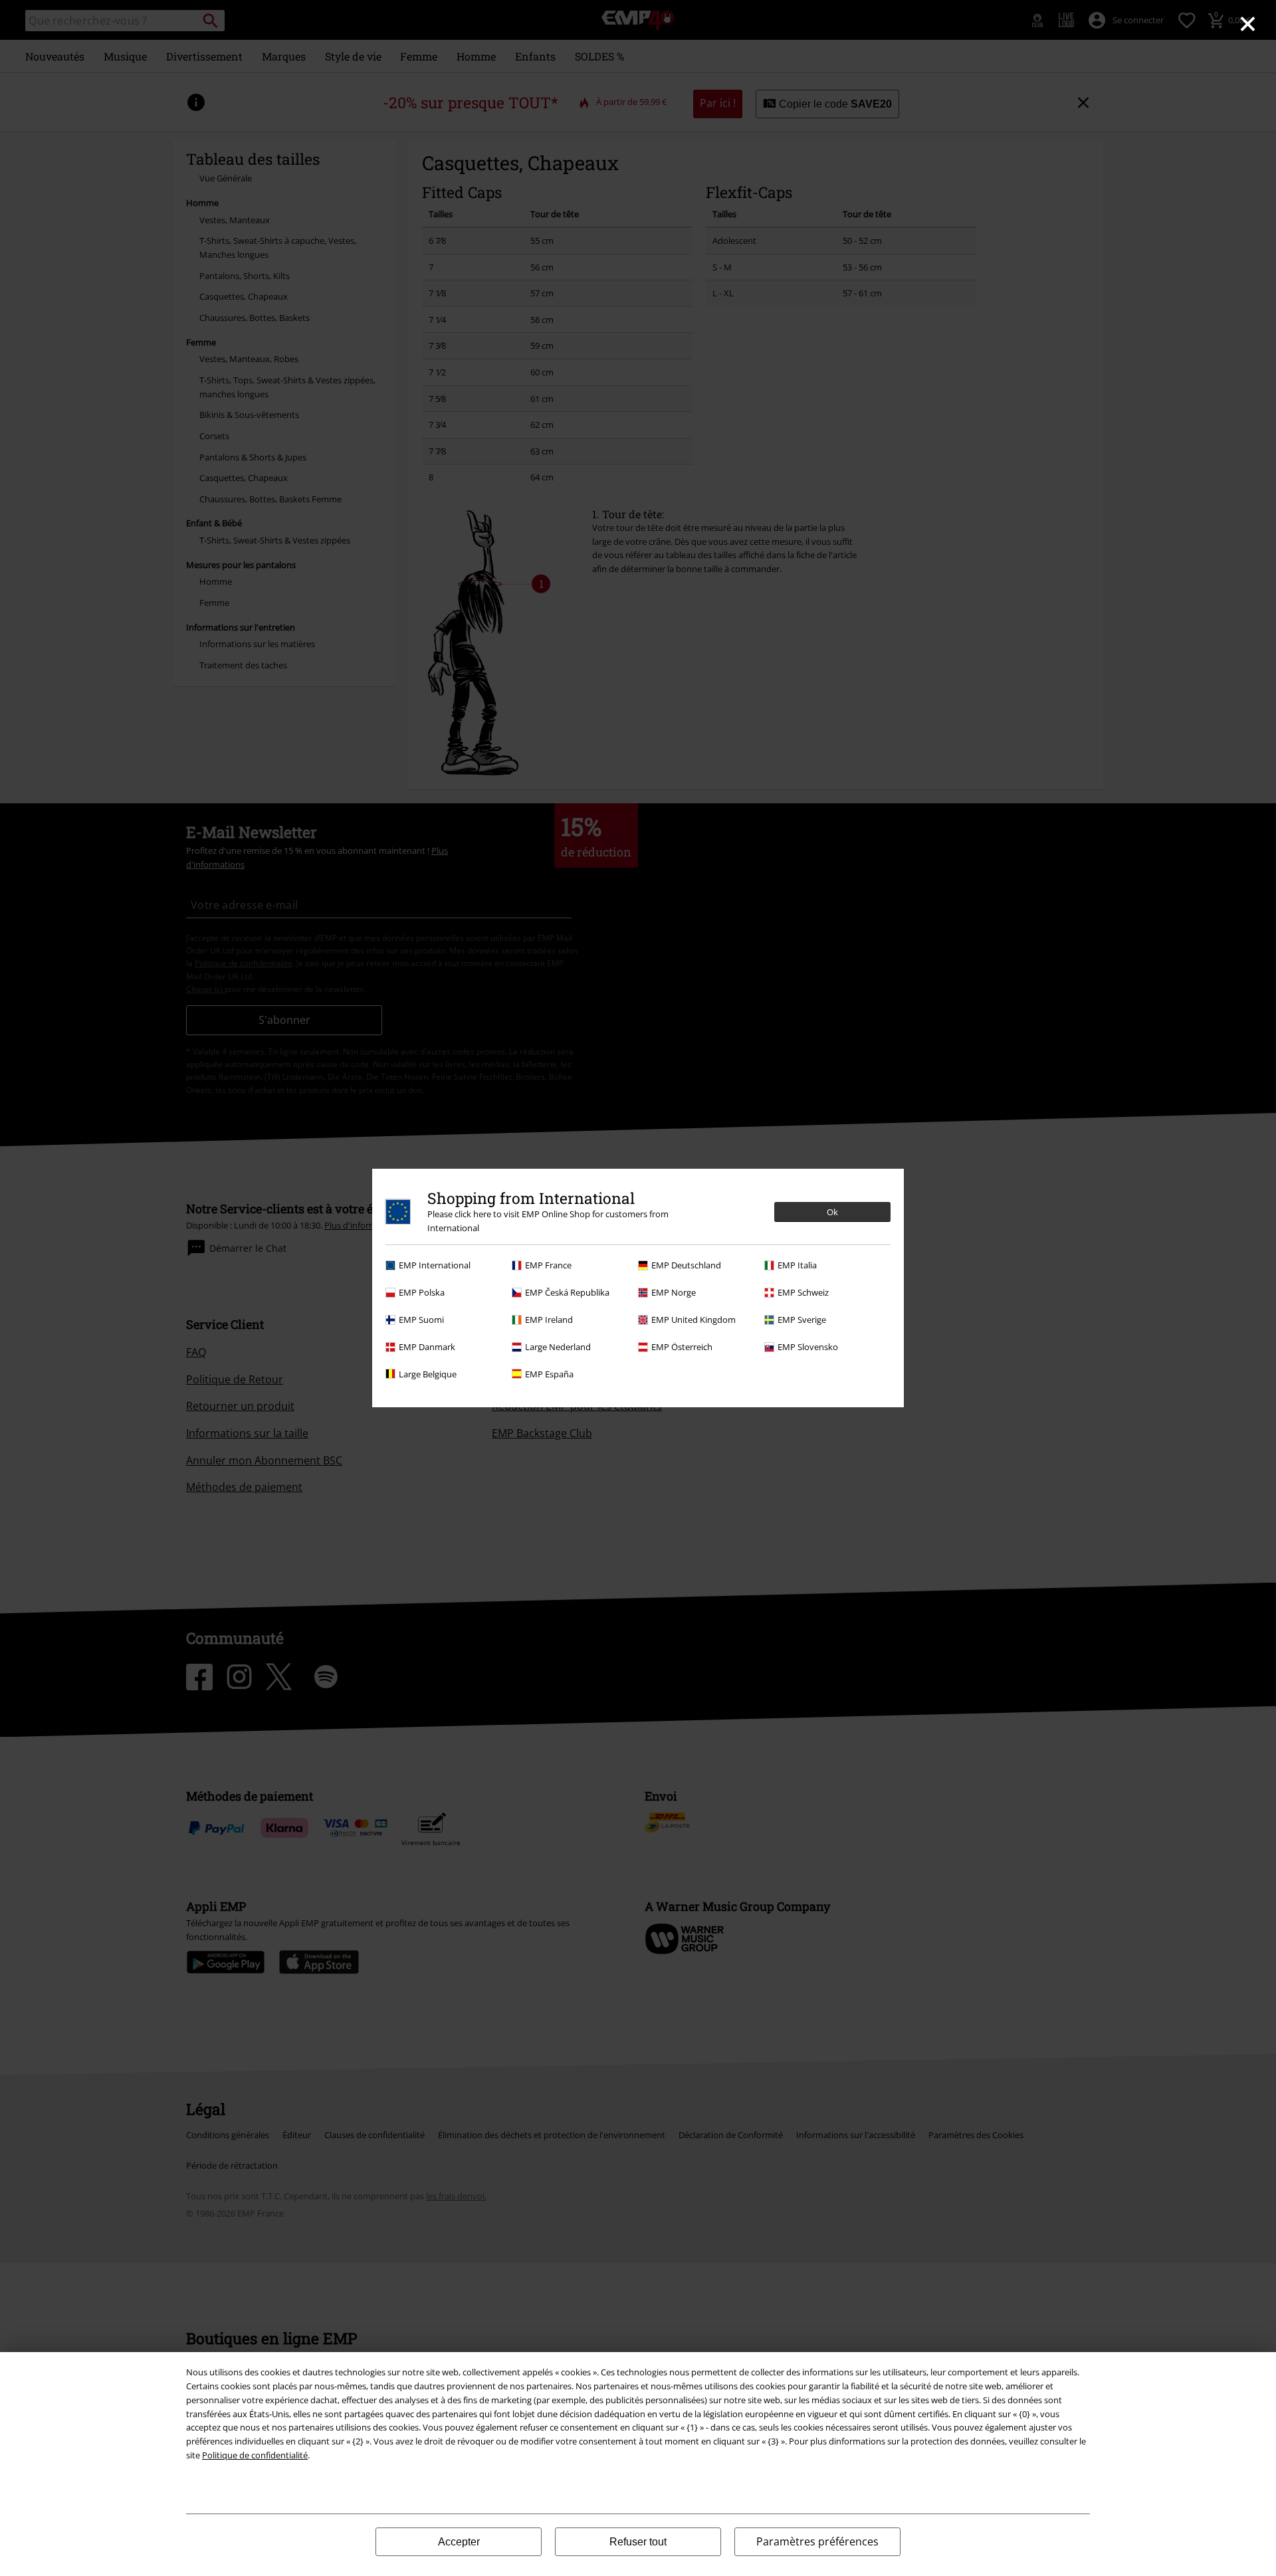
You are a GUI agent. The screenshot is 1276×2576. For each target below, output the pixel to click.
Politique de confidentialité (255, 2455)
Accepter (459, 2542)
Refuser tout (638, 2542)
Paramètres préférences (817, 2541)
